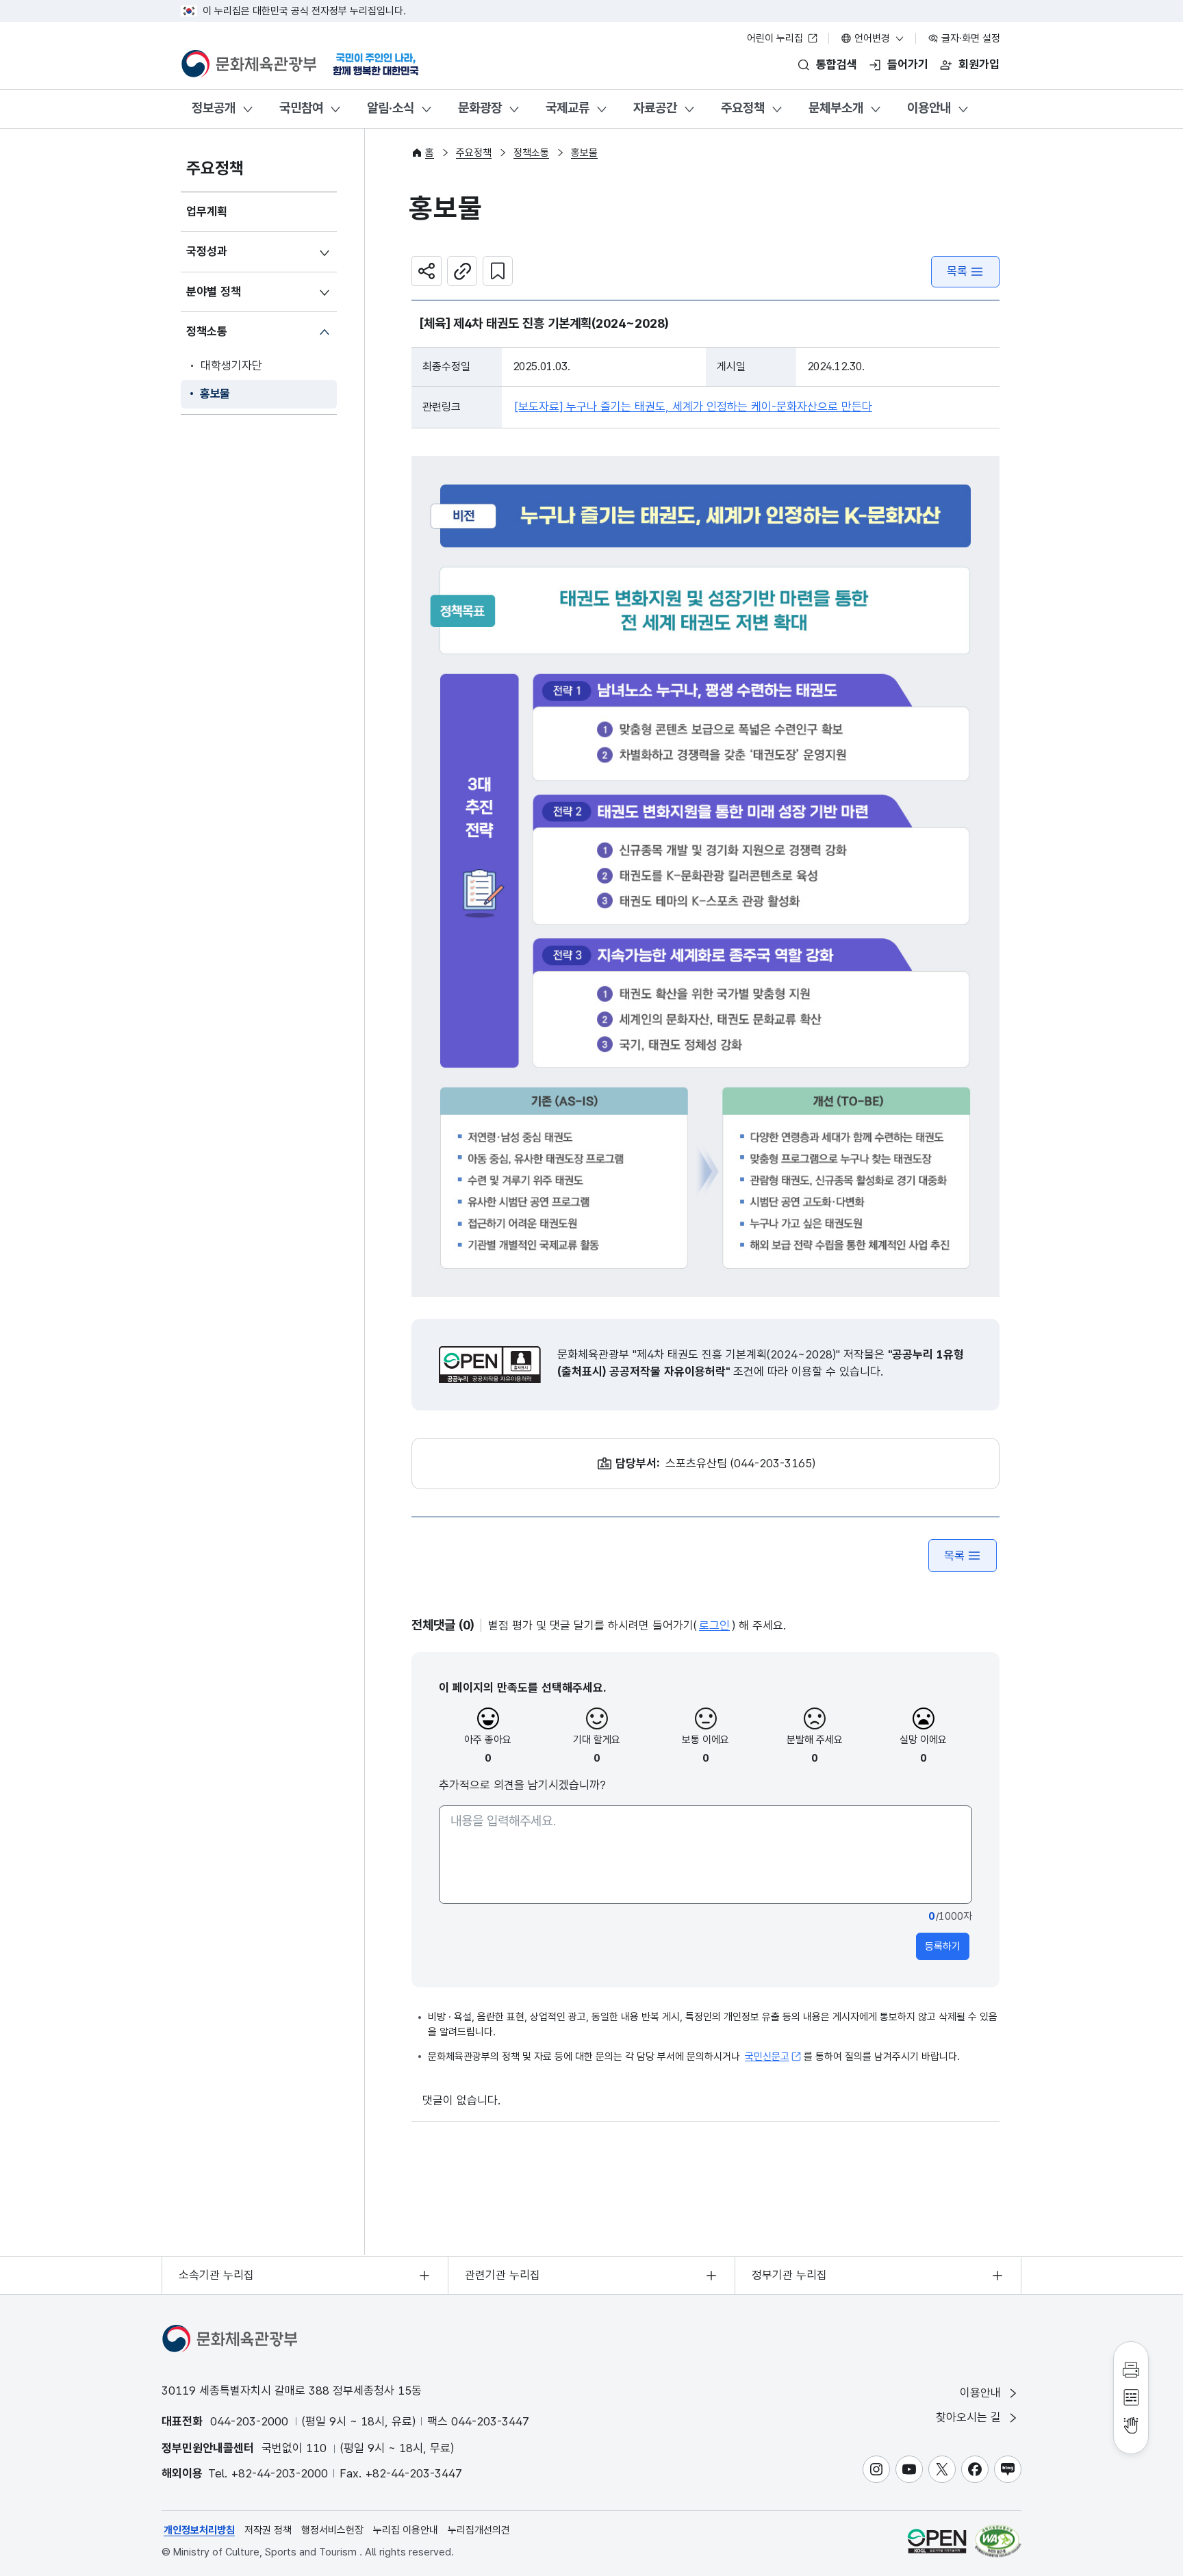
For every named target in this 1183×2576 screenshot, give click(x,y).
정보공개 (214, 108)
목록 (957, 271)
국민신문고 (767, 2057)
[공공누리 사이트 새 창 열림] (937, 2541)
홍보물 (215, 394)
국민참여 (301, 108)
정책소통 (207, 331)
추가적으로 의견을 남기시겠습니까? (522, 1785)
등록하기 (943, 1946)
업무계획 (207, 211)
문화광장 (480, 108)
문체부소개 (836, 108)
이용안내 (929, 108)
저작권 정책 (268, 2530)
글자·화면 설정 (969, 38)
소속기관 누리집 (216, 2275)
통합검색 (837, 64)
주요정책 (743, 108)
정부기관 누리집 (789, 2275)
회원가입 (979, 64)
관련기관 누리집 (503, 2275)
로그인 (714, 1625)
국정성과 (207, 251)
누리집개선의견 (479, 2530)
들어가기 (908, 64)
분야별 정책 (214, 292)
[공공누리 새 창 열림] (490, 1365)
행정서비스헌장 (332, 2530)
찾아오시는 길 (970, 2417)
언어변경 (872, 38)
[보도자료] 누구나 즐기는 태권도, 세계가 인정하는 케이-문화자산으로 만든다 (694, 407)
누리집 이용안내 (406, 2530)
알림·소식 (391, 108)
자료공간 (655, 108)
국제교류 (568, 108)
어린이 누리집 (776, 38)
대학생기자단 (231, 365)
